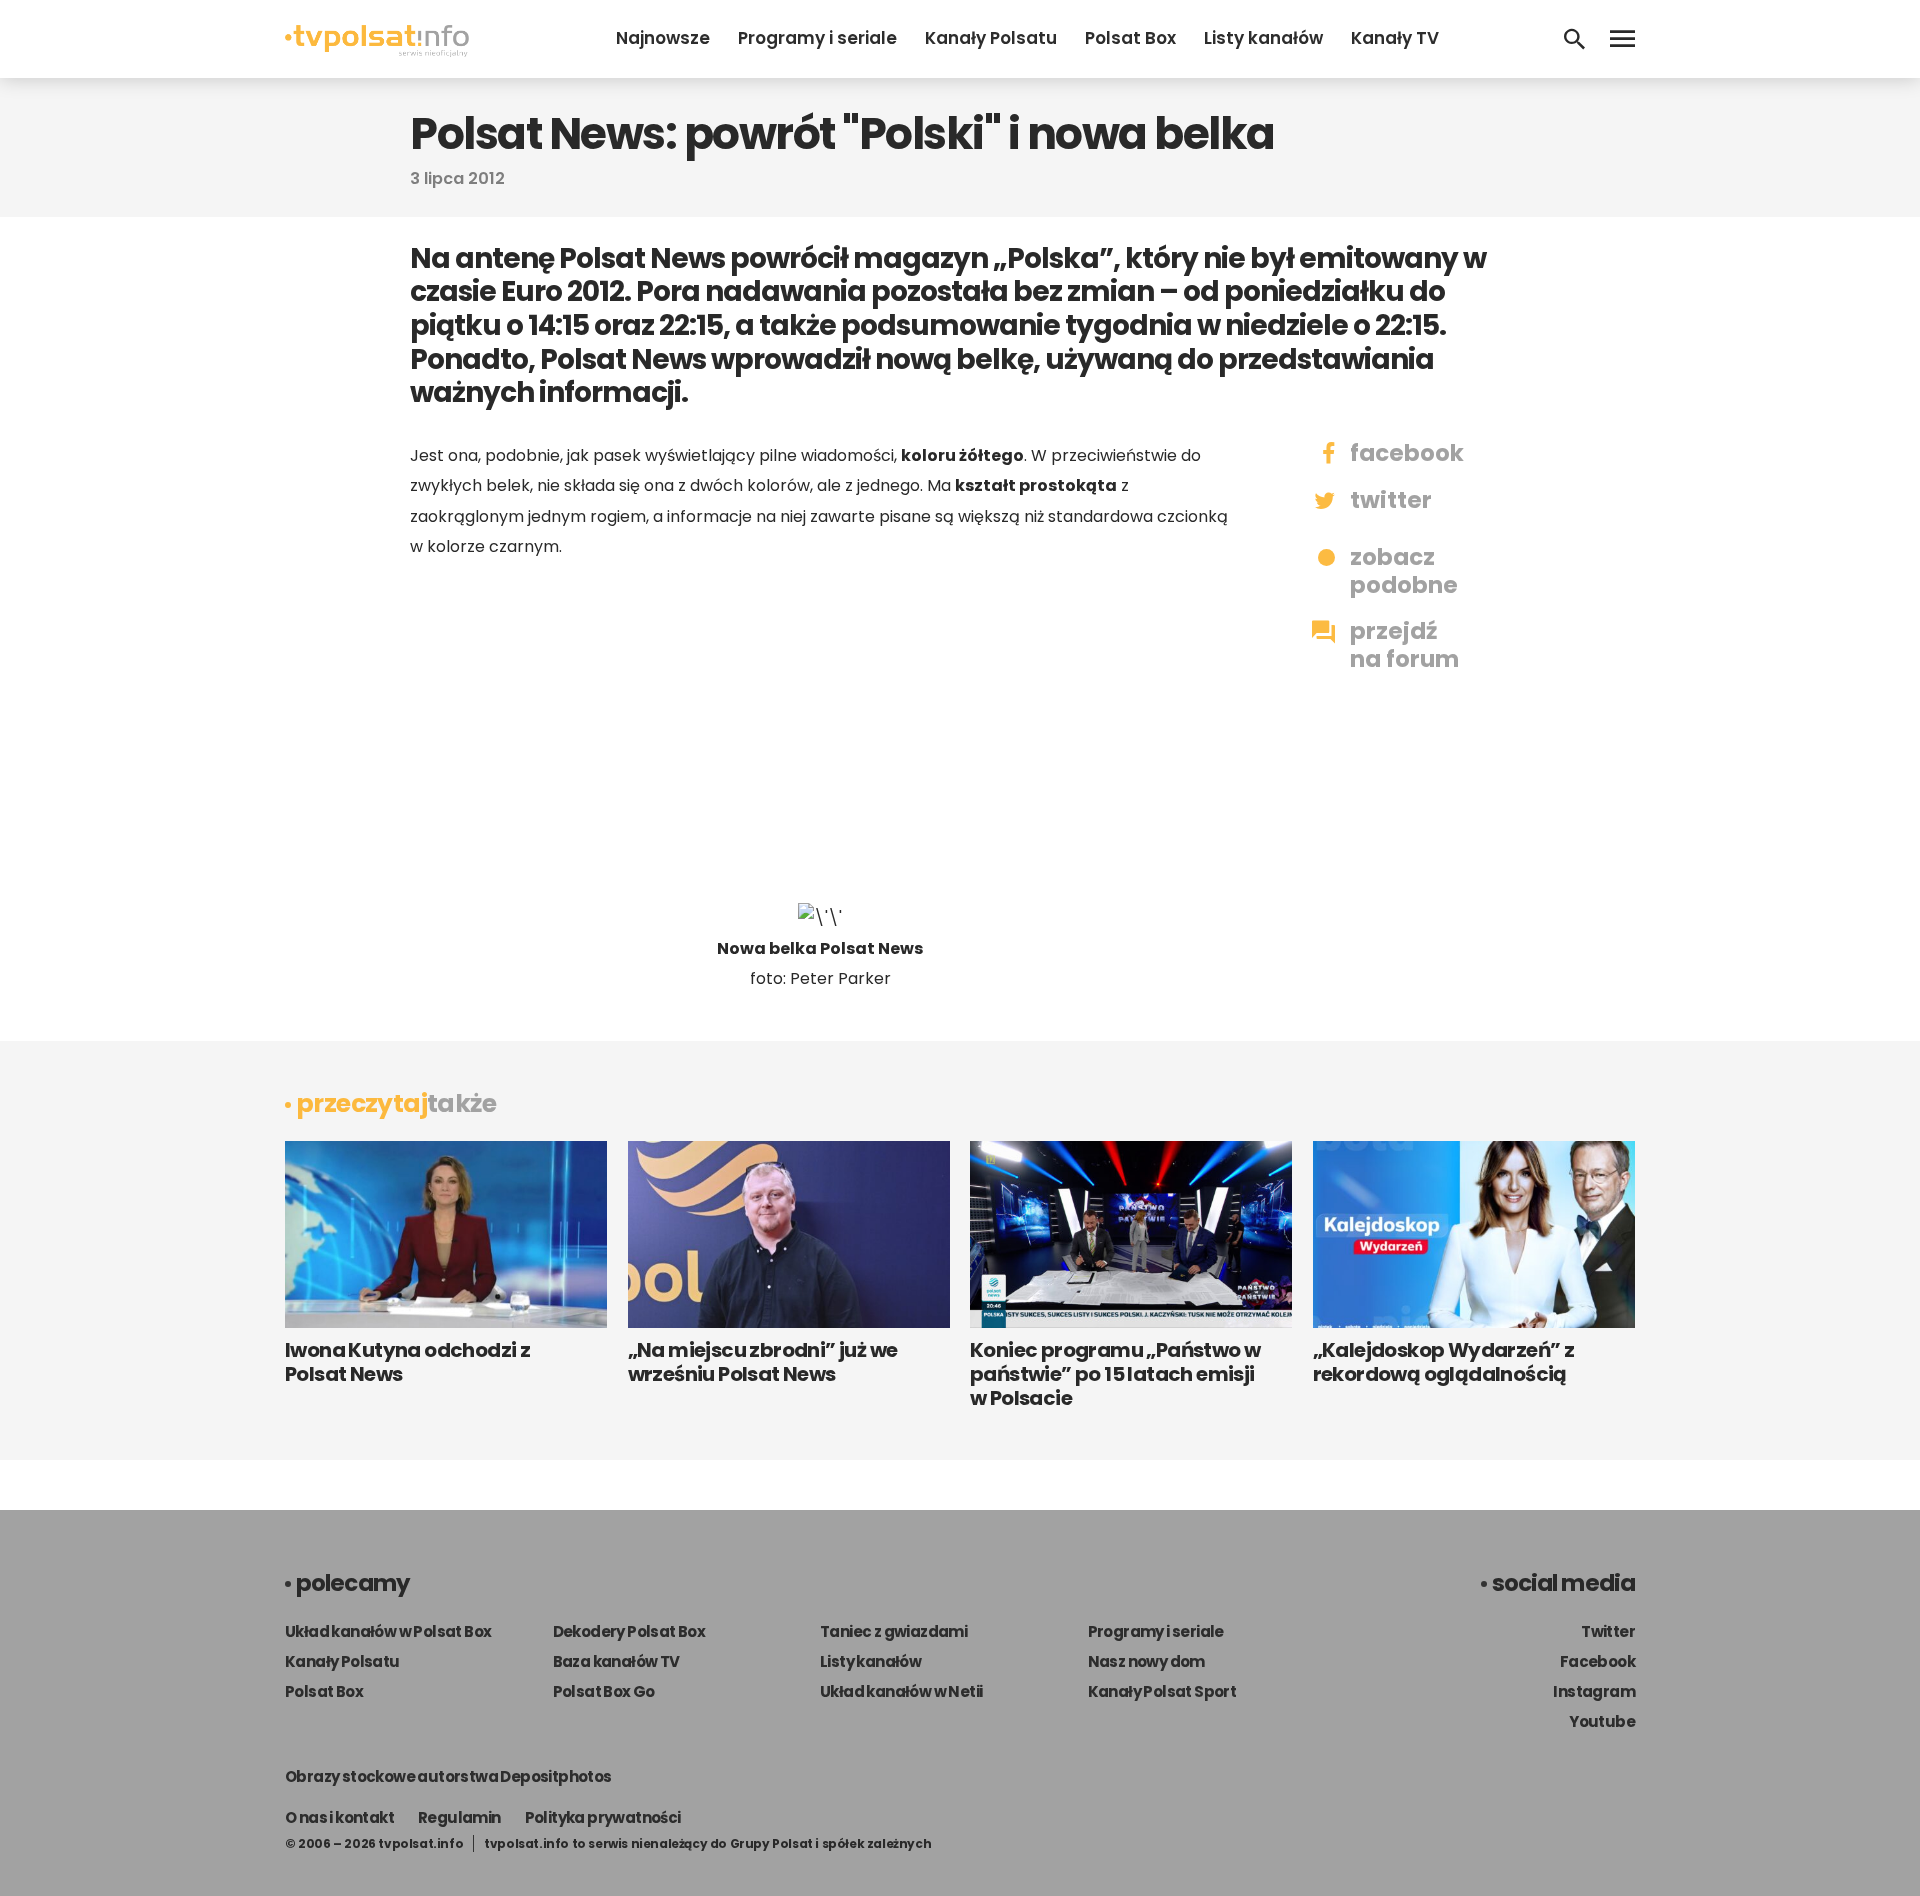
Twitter (1608, 1631)
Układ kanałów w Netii (901, 1691)
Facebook (1597, 1661)
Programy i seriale (817, 38)
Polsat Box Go (604, 1691)
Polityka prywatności (603, 1817)
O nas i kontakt (339, 1817)
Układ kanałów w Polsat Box (388, 1631)
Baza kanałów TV (616, 1661)
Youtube (1602, 1721)
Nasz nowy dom (1146, 1661)
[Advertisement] (820, 732)
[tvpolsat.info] (377, 51)
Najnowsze (663, 38)
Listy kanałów (1263, 38)
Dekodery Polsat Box (629, 1631)
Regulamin (459, 1817)
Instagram (1594, 1691)
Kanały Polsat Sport (1162, 1691)
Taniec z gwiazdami (893, 1631)
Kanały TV (1395, 38)
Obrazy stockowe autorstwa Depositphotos (448, 1776)
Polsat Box (1130, 38)
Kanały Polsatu (991, 38)
